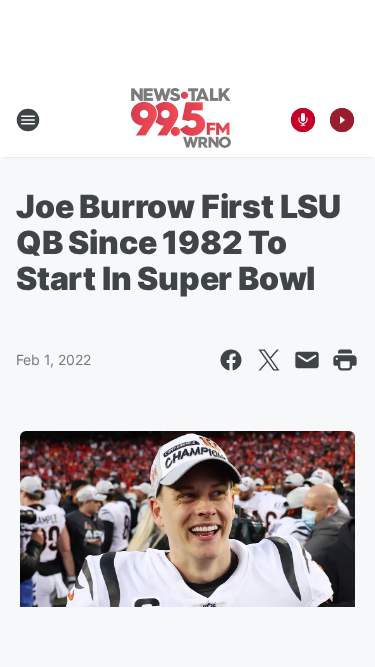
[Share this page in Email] (307, 360)
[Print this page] (345, 360)
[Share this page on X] (269, 360)
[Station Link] (181, 120)
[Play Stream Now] (342, 120)
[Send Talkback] (303, 120)
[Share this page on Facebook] (231, 360)
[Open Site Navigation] (28, 120)
